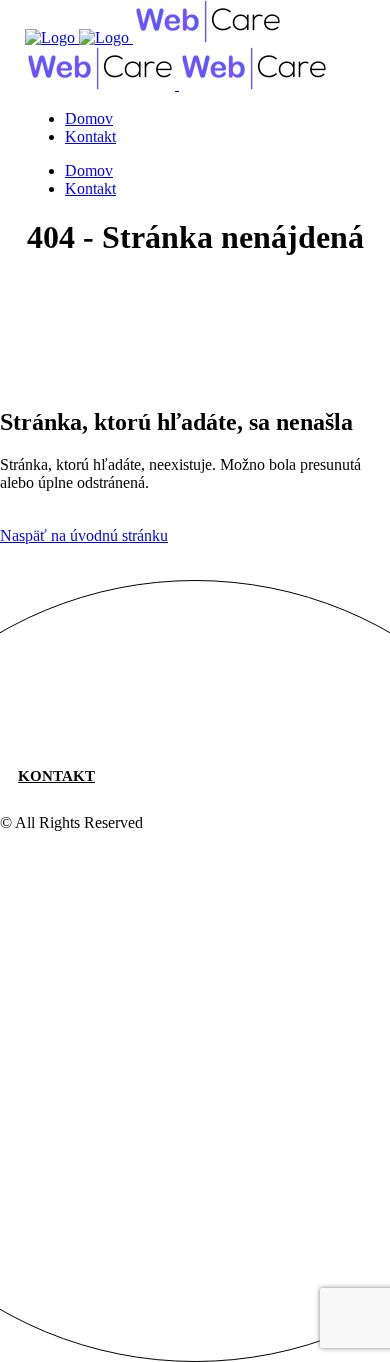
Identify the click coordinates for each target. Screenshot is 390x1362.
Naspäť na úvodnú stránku (84, 535)
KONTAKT (56, 776)
